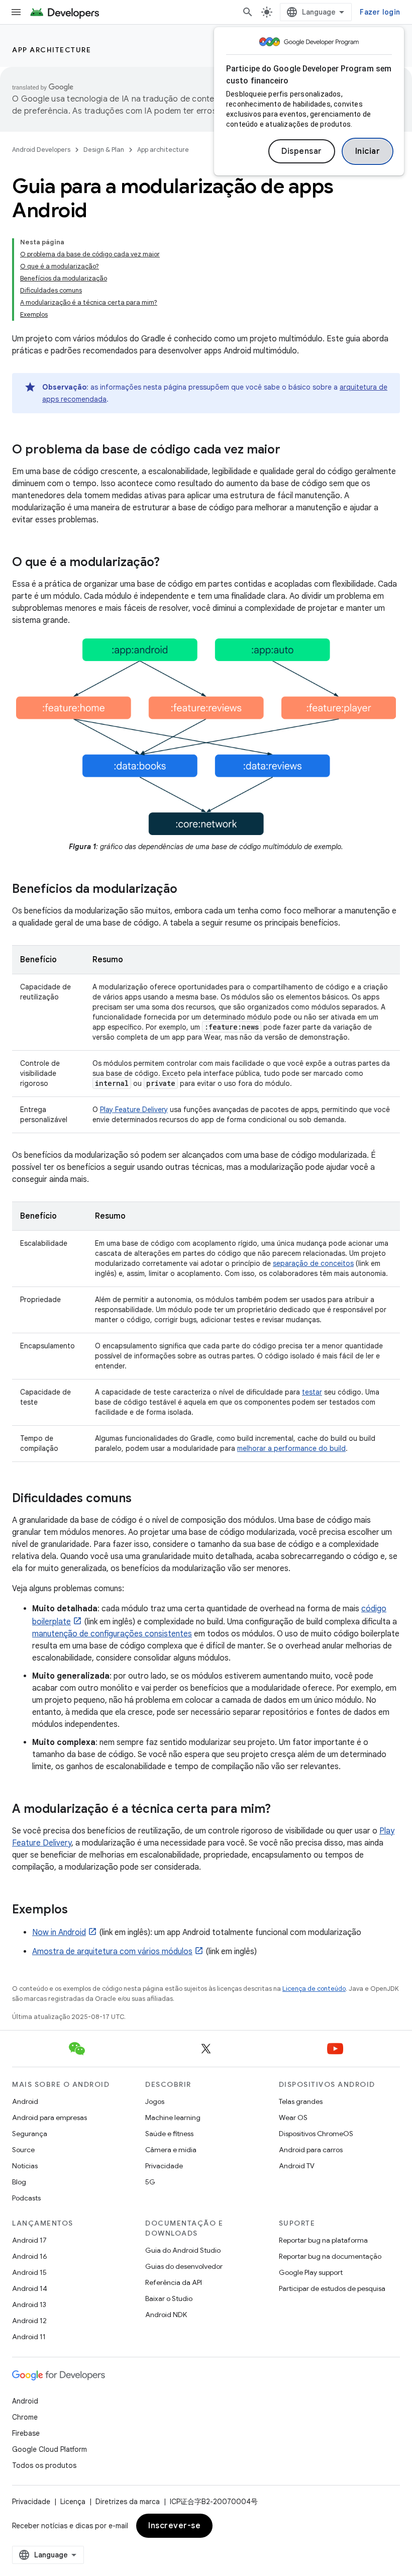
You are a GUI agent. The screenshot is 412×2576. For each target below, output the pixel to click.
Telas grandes (301, 2101)
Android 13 (29, 2305)
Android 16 (30, 2256)
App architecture (51, 50)
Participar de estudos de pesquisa (332, 2288)
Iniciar (368, 151)
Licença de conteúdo (314, 1989)
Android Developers (41, 150)
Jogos (155, 2101)
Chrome (25, 2417)
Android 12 (29, 2321)
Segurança (30, 2134)
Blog (19, 2182)
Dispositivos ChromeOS (316, 2134)
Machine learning (173, 2118)
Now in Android (59, 1933)
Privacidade (164, 2166)
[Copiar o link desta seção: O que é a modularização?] (170, 563)
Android (25, 2101)
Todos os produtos (44, 2465)
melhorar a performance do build (291, 1448)
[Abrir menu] (16, 12)
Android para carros (311, 2150)
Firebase (26, 2433)
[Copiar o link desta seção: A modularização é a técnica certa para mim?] (281, 1809)
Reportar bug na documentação (330, 2256)
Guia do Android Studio (183, 2250)
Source (23, 2150)
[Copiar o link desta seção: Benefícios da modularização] (187, 889)
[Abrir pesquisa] (248, 12)
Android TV (297, 2166)
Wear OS (293, 2118)
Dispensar (302, 151)
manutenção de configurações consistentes (112, 1634)
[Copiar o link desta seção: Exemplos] (78, 1910)
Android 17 (29, 2240)
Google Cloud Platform (49, 2449)
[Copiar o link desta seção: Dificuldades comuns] (142, 1499)
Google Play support (311, 2272)
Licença (73, 2502)
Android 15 (29, 2272)
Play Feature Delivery (134, 1110)
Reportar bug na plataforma (323, 2240)
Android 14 (30, 2288)
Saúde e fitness (169, 2134)
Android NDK (166, 2315)
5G (150, 2182)
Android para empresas (49, 2118)
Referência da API (174, 2282)
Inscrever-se (174, 2526)
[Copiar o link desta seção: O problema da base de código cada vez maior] (290, 450)
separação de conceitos (313, 1263)
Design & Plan (104, 150)
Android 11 (29, 2337)
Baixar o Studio (169, 2298)
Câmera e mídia (171, 2150)
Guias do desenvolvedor (184, 2266)
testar (312, 1392)
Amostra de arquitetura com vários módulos (112, 1952)
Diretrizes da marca (128, 2502)
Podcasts (26, 2198)
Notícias (25, 2166)
